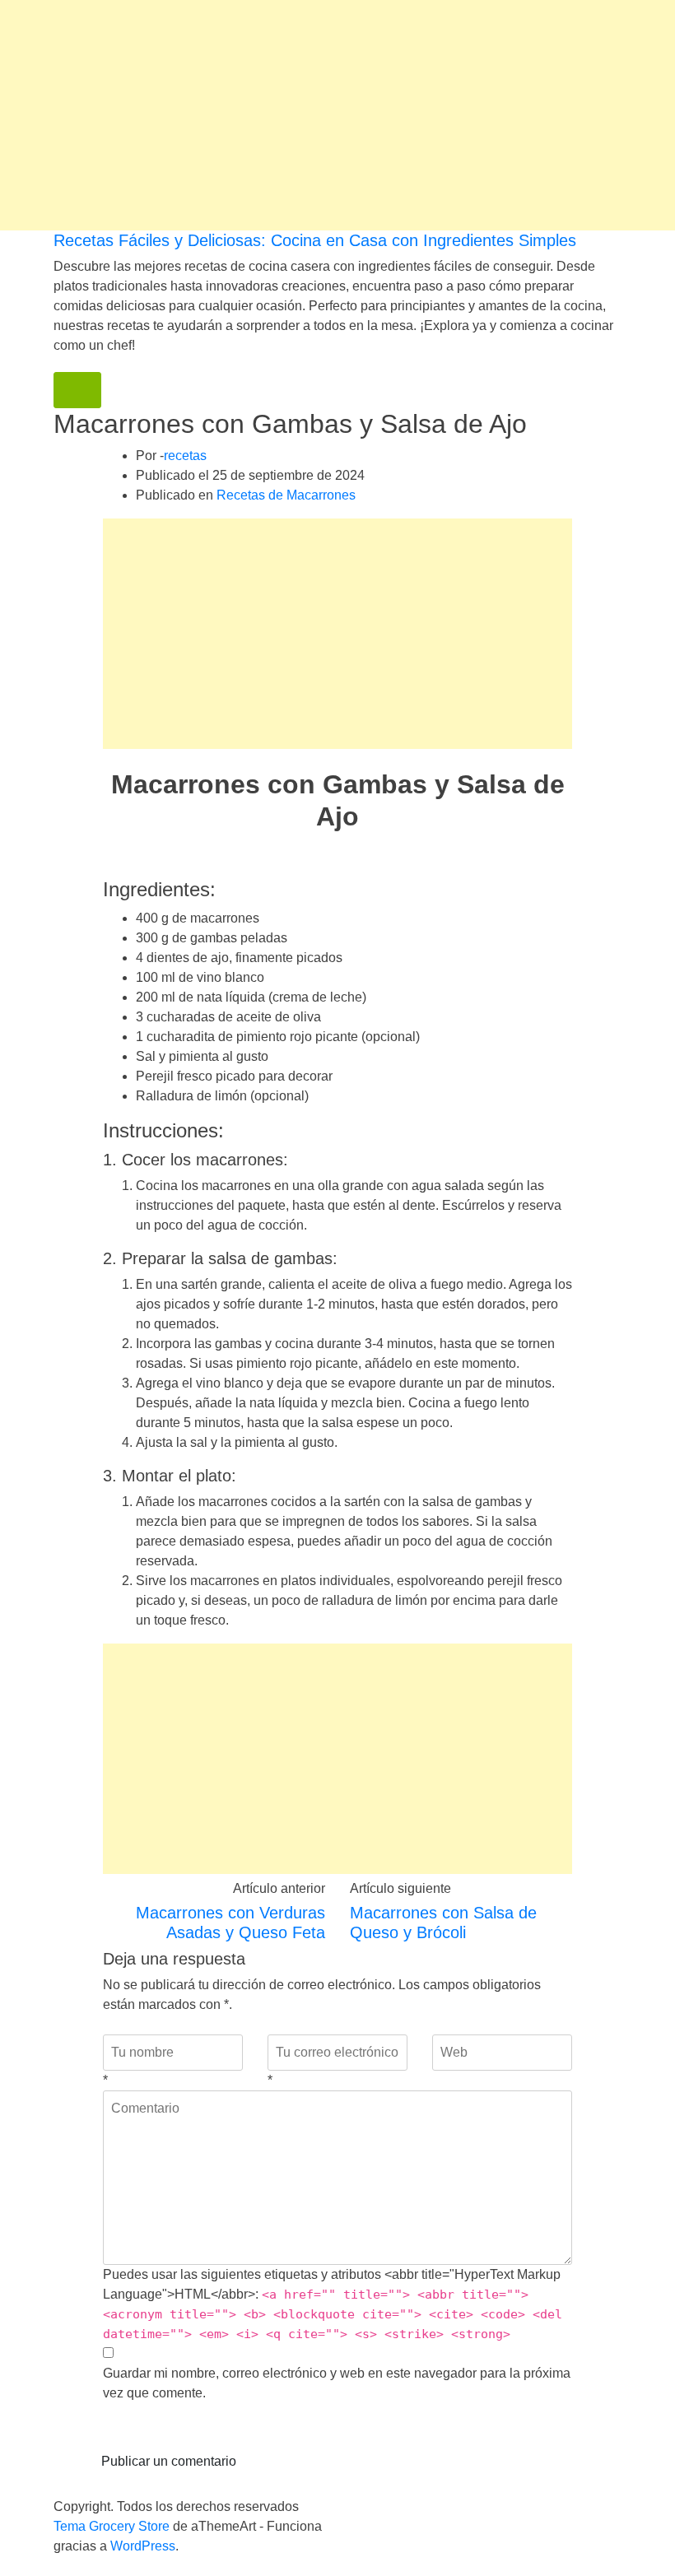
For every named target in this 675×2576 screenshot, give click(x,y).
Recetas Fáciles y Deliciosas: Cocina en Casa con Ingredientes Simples (315, 240)
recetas (185, 456)
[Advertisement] (337, 115)
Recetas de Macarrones (286, 495)
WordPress (143, 2546)
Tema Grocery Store (112, 2526)
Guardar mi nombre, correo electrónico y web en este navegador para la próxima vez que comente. (337, 2383)
